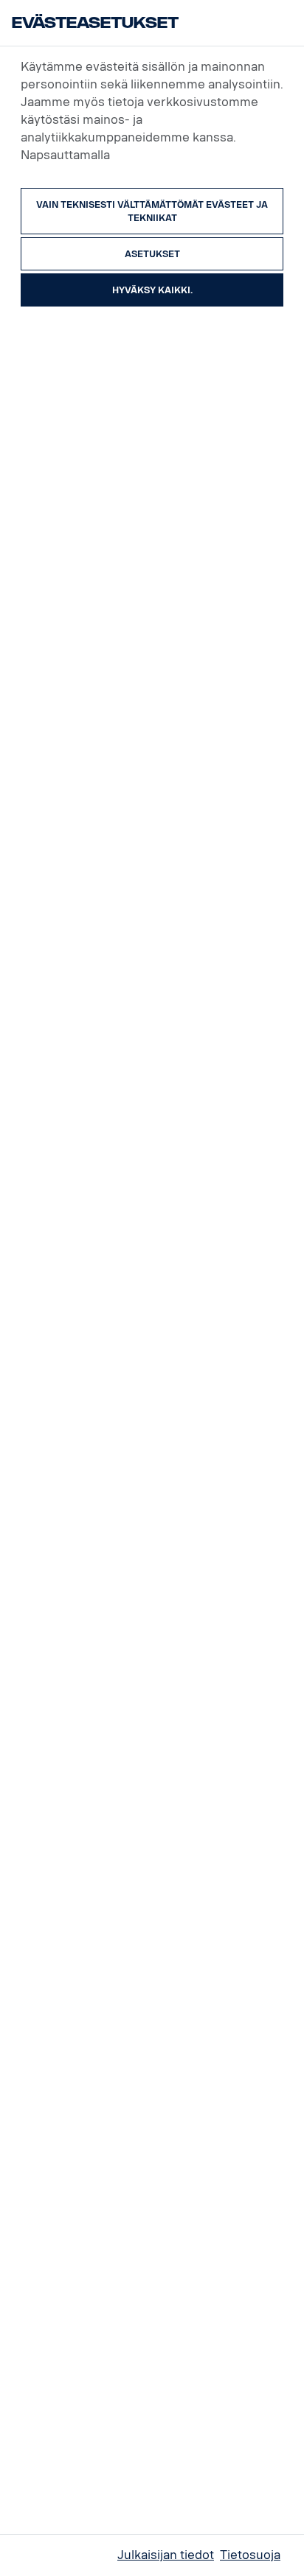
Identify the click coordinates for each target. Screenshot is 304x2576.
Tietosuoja (250, 2555)
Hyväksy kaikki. (152, 290)
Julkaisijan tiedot (166, 2555)
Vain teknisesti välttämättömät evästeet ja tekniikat (152, 211)
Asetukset (152, 254)
